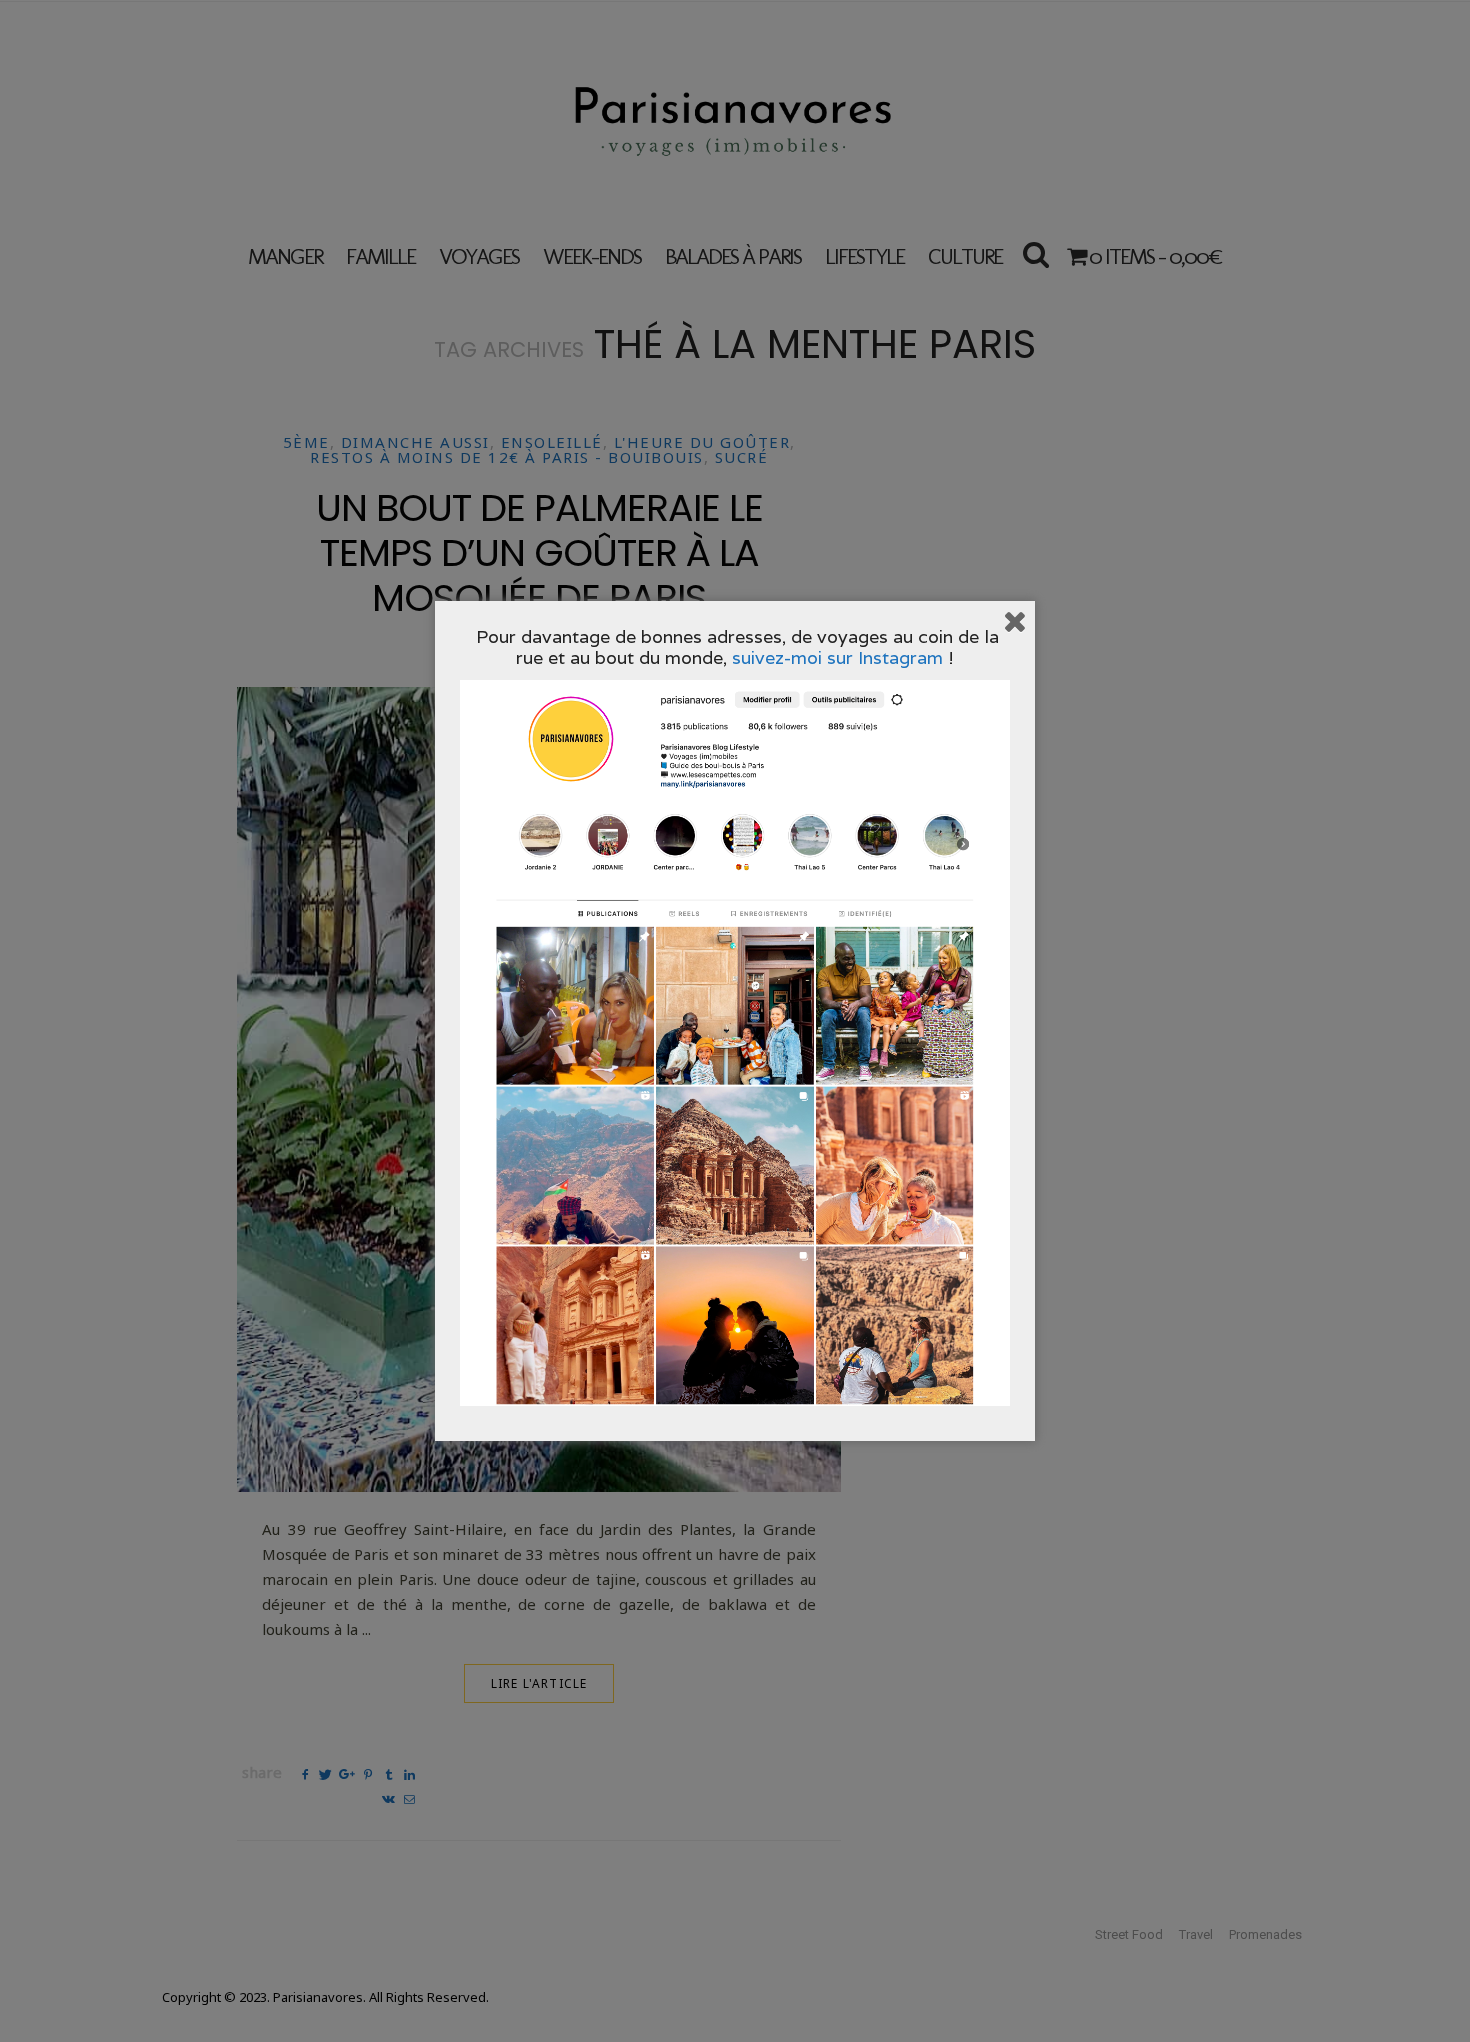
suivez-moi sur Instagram (837, 657)
